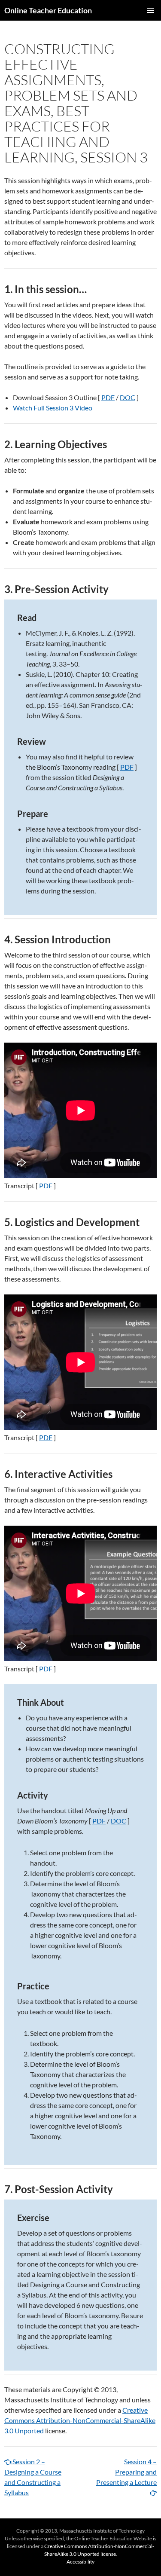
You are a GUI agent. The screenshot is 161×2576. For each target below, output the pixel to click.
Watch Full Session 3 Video (53, 408)
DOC (128, 397)
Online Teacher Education (48, 10)
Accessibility (80, 2562)
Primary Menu (151, 10)
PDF (108, 397)
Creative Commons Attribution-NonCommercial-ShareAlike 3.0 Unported (80, 2420)
